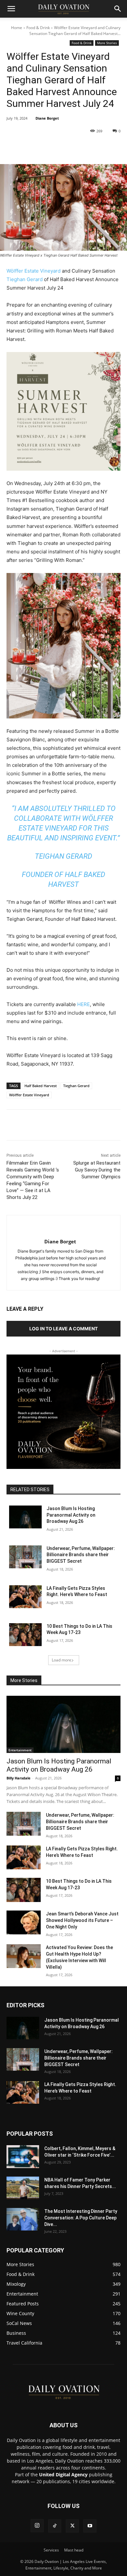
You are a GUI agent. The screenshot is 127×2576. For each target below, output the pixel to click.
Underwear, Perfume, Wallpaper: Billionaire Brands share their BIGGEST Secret (81, 1555)
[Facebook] (34, 148)
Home (17, 28)
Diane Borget (47, 118)
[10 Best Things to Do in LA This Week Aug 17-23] (25, 1635)
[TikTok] (55, 2526)
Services (51, 2550)
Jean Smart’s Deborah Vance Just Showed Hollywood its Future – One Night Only (82, 1920)
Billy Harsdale (19, 1778)
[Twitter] (49, 148)
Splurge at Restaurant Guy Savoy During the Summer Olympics (97, 1170)
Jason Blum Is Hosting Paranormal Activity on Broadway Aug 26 (71, 1515)
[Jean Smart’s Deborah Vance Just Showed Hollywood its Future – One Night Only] (24, 1923)
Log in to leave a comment (63, 1329)
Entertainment (20, 1750)
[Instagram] (37, 2526)
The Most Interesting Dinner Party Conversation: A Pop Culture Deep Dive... (81, 2218)
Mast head (74, 2550)
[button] (11, 9)
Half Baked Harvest (41, 1086)
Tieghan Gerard (25, 279)
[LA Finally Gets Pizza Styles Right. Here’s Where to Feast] (25, 1597)
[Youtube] (90, 2526)
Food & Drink (38, 28)
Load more (62, 1660)
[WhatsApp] (78, 148)
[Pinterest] (63, 148)
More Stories (107, 43)
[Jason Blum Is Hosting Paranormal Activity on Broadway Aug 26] (25, 1517)
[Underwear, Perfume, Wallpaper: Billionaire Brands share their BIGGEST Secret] (25, 1557)
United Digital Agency (63, 2475)
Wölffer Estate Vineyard (34, 271)
